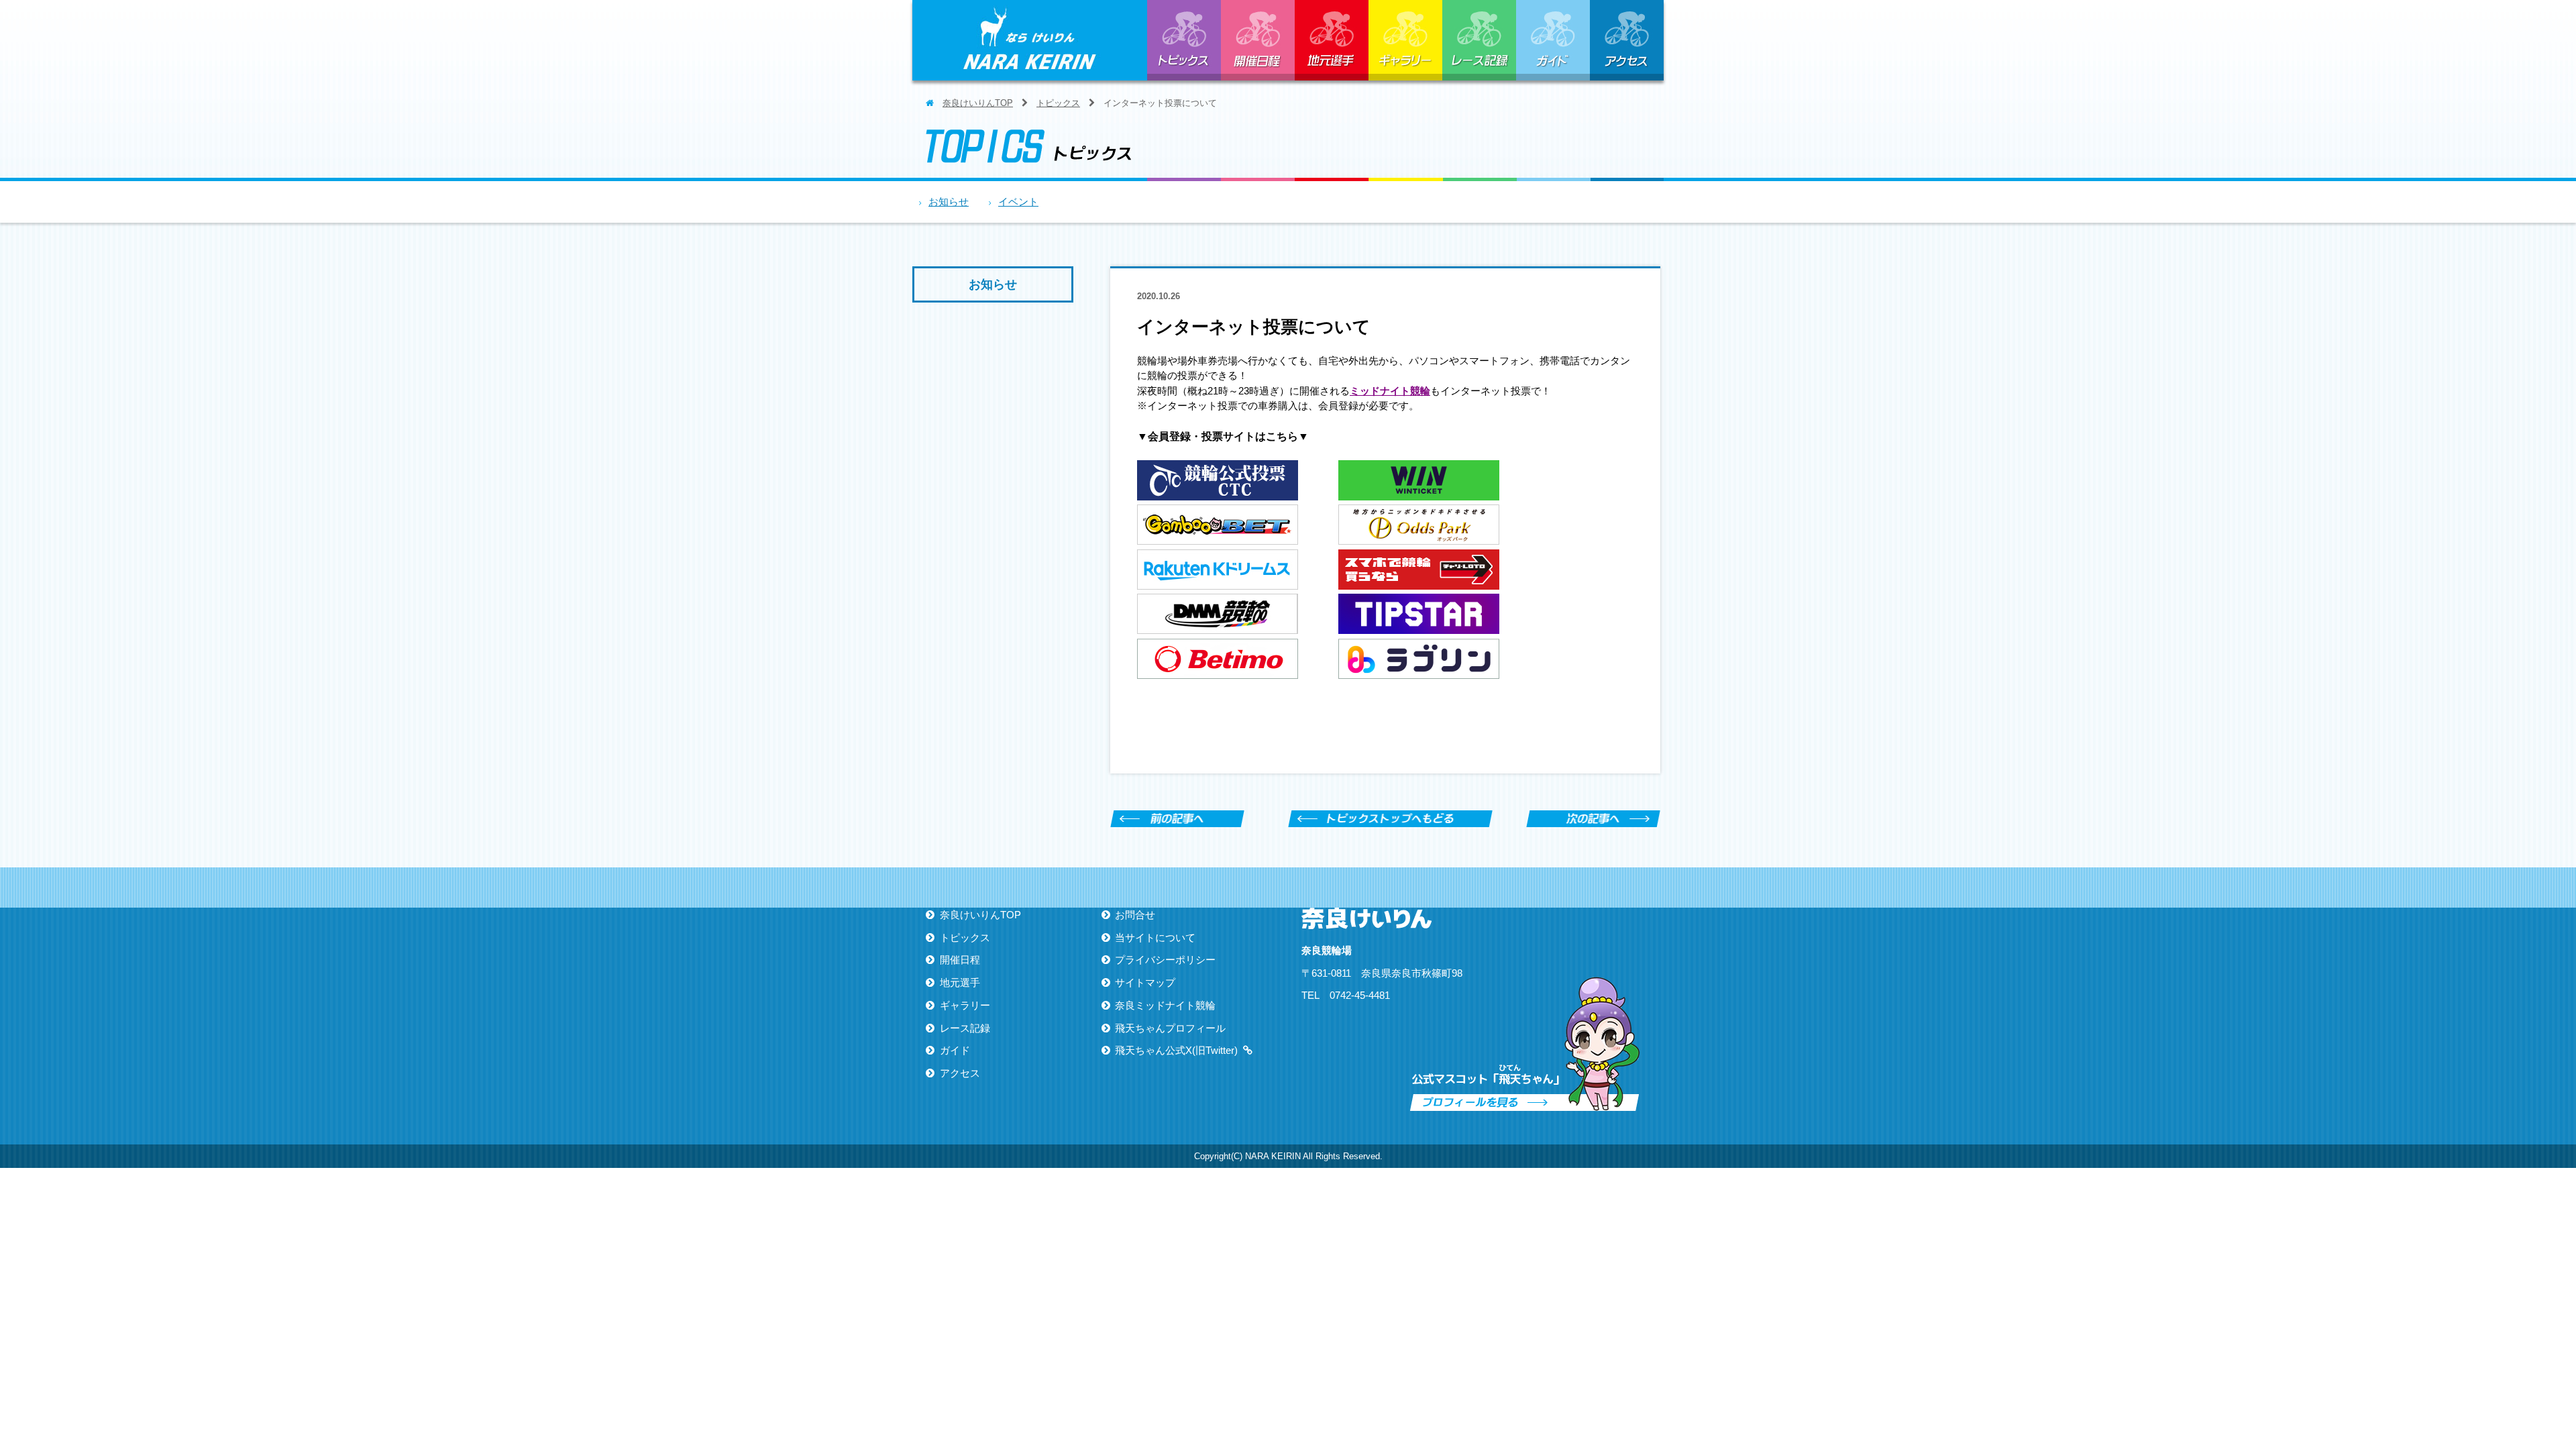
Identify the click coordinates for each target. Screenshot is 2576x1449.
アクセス (1627, 40)
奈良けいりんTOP (978, 103)
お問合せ (1135, 915)
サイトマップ (1145, 982)
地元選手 (1332, 40)
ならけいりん (1030, 40)
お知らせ (949, 202)
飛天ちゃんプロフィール (1170, 1028)
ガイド (1553, 40)
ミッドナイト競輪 (1390, 391)
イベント (1018, 202)
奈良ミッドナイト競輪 (1165, 1005)
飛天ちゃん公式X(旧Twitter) (1176, 1050)
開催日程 (1258, 40)
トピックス (1184, 40)
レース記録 (1479, 40)
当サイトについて (1155, 937)
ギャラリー (1405, 40)
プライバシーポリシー (1165, 960)
